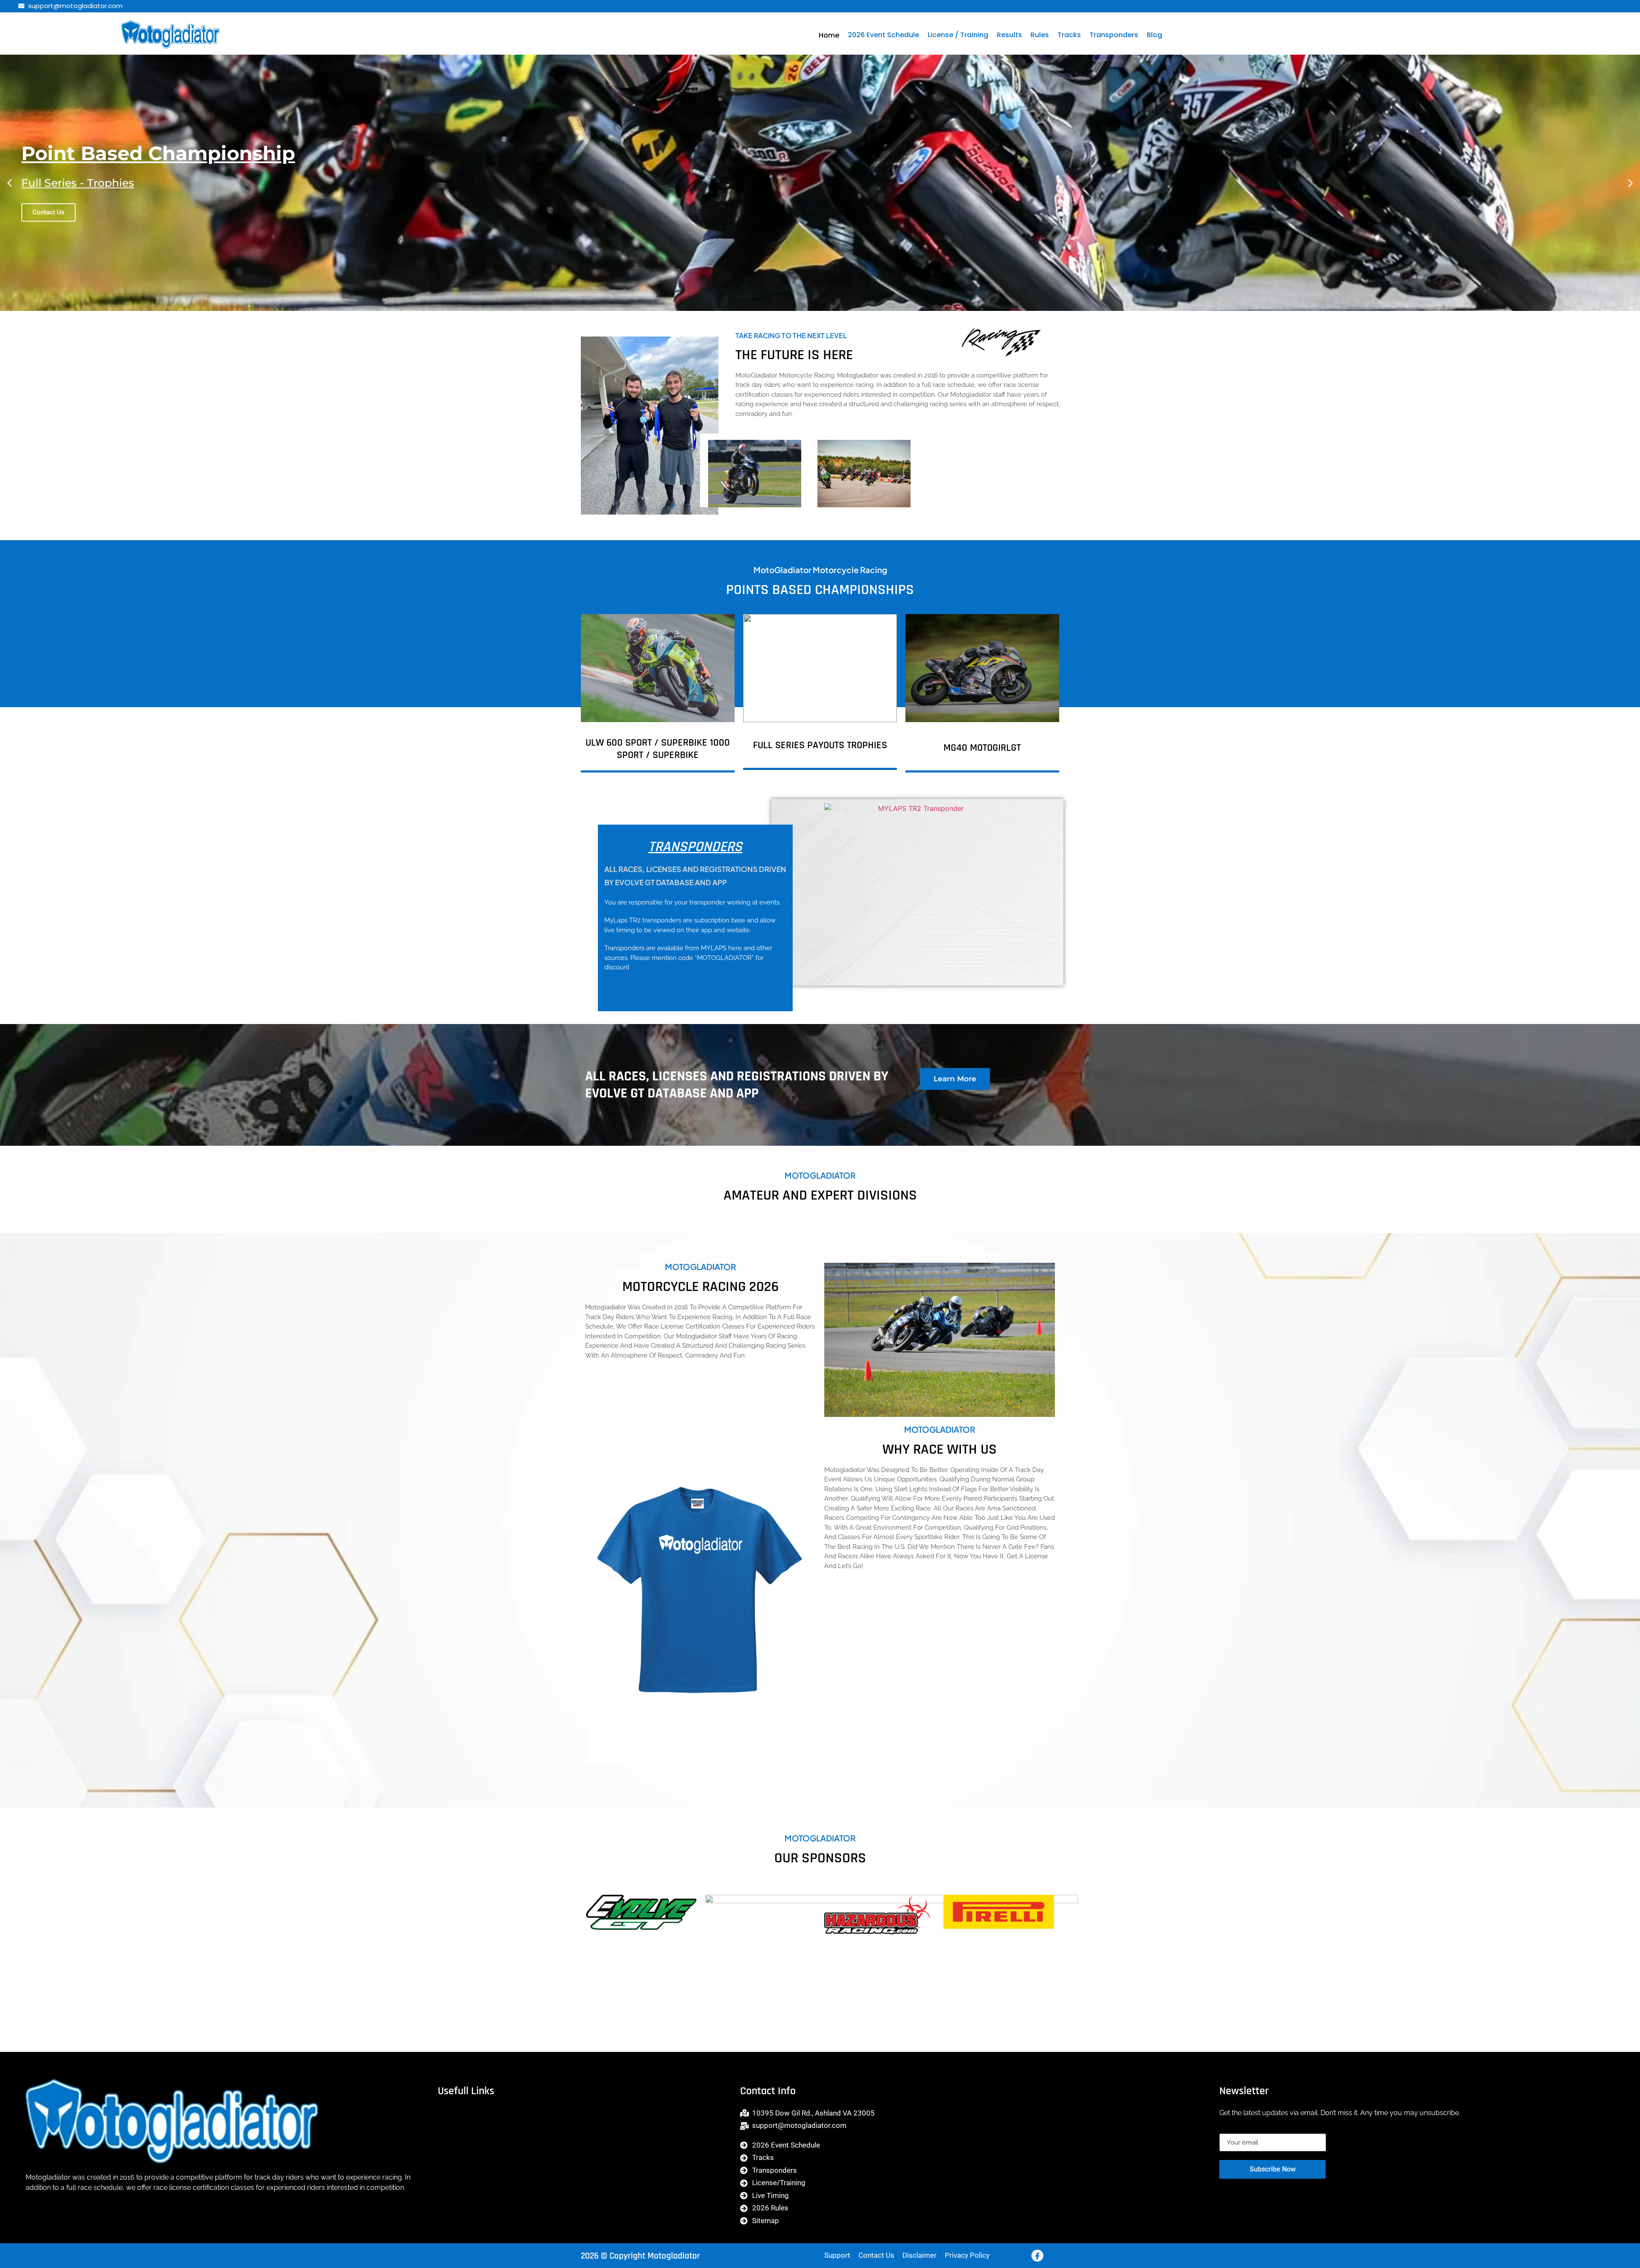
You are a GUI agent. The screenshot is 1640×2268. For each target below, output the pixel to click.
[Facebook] (1037, 2256)
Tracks (1069, 35)
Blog (1154, 35)
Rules (1040, 35)
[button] (10, 183)
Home (829, 35)
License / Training (958, 35)
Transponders (1114, 35)
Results (1009, 35)
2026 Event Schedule (883, 35)
